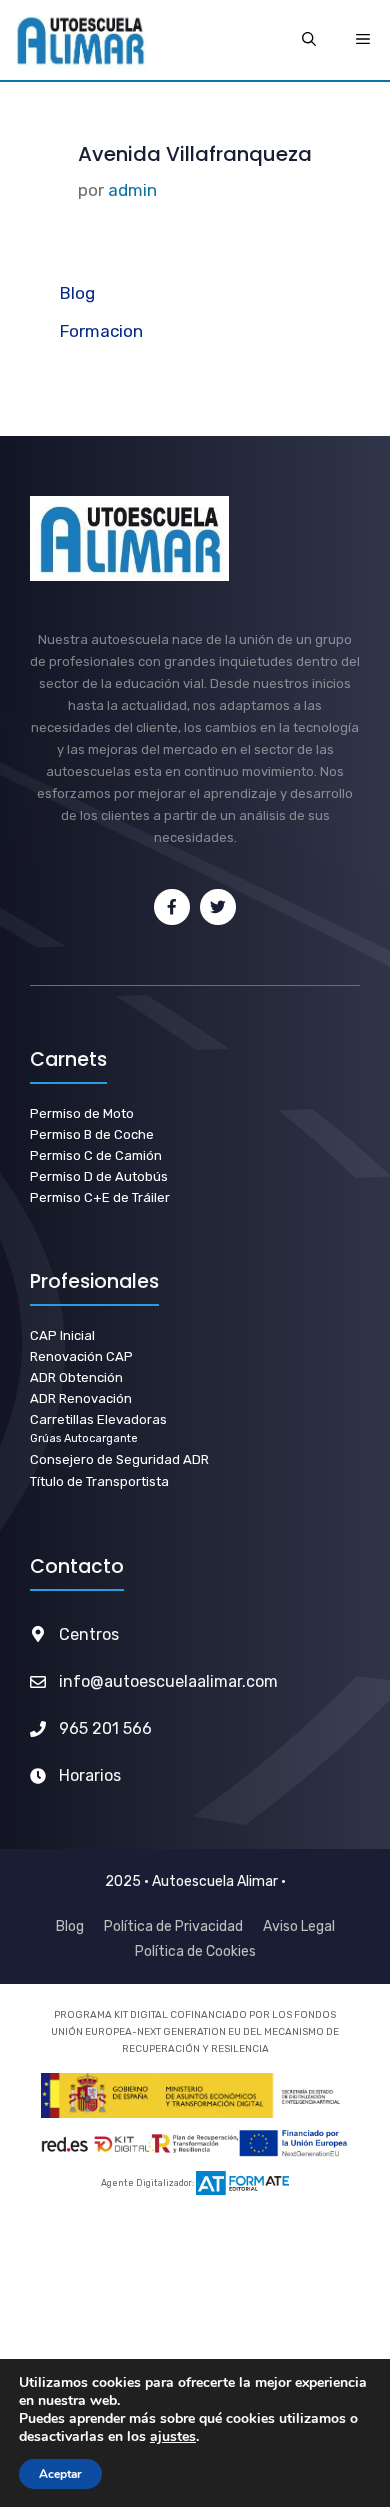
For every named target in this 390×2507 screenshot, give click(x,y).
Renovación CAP (81, 1356)
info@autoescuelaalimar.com (168, 1681)
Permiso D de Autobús (99, 1176)
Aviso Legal (299, 1926)
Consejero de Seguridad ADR (119, 1459)
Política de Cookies (195, 1951)
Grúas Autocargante (84, 1438)
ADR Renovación (81, 1398)
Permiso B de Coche (92, 1134)
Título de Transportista (99, 1481)
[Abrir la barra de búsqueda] (309, 40)
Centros (89, 1634)
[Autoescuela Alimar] (80, 40)
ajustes (173, 2437)
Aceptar (60, 2474)
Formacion (101, 331)
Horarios (90, 1775)
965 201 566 (105, 1728)
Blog (77, 293)
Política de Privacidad (173, 1926)
